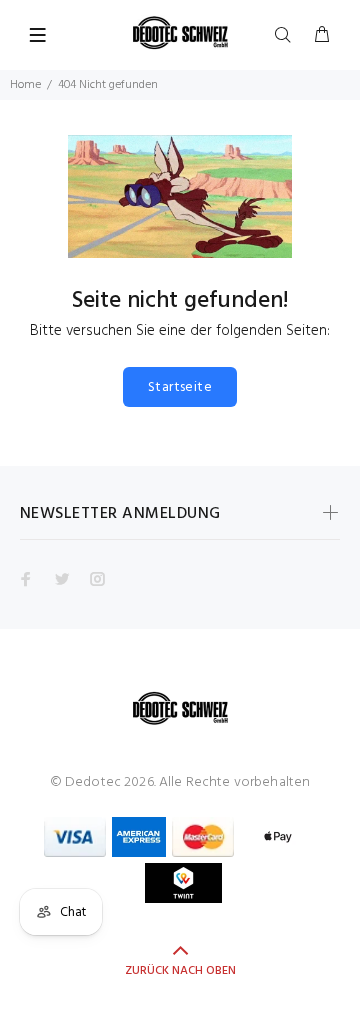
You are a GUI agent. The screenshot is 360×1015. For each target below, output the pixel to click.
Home (25, 85)
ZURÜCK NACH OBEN (180, 971)
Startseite (180, 387)
